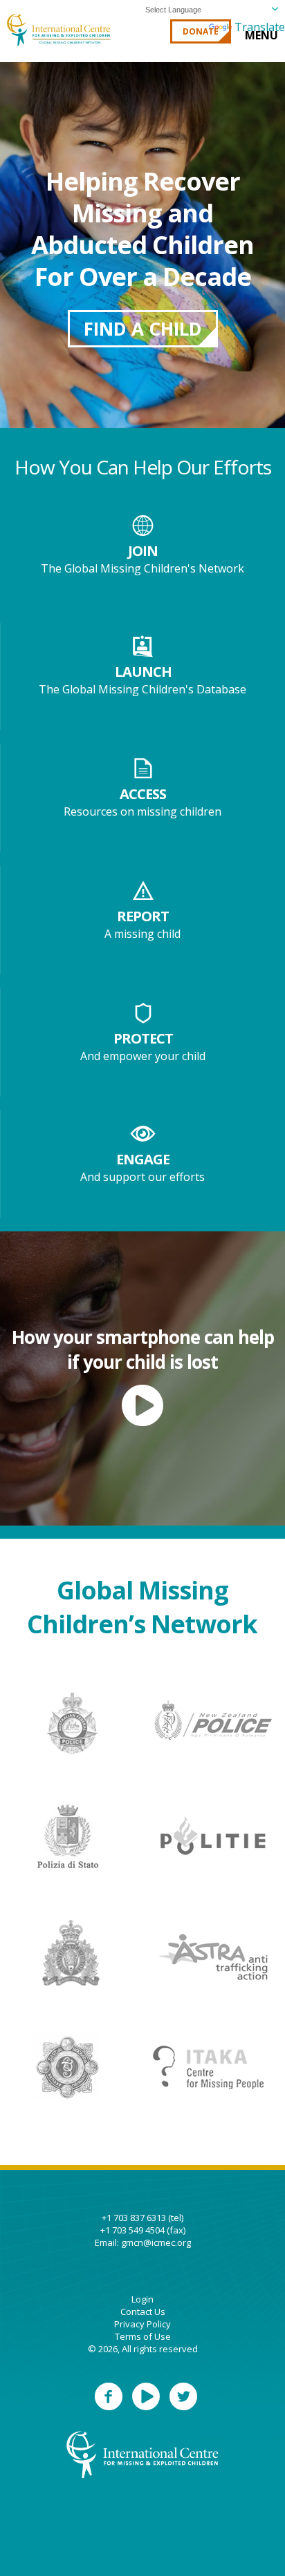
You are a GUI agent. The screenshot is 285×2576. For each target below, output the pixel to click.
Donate (201, 31)
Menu (261, 35)
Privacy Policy (142, 2324)
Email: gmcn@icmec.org (143, 2242)
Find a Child (143, 329)
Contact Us (143, 2311)
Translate (260, 27)
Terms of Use (143, 2336)
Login (142, 2299)
